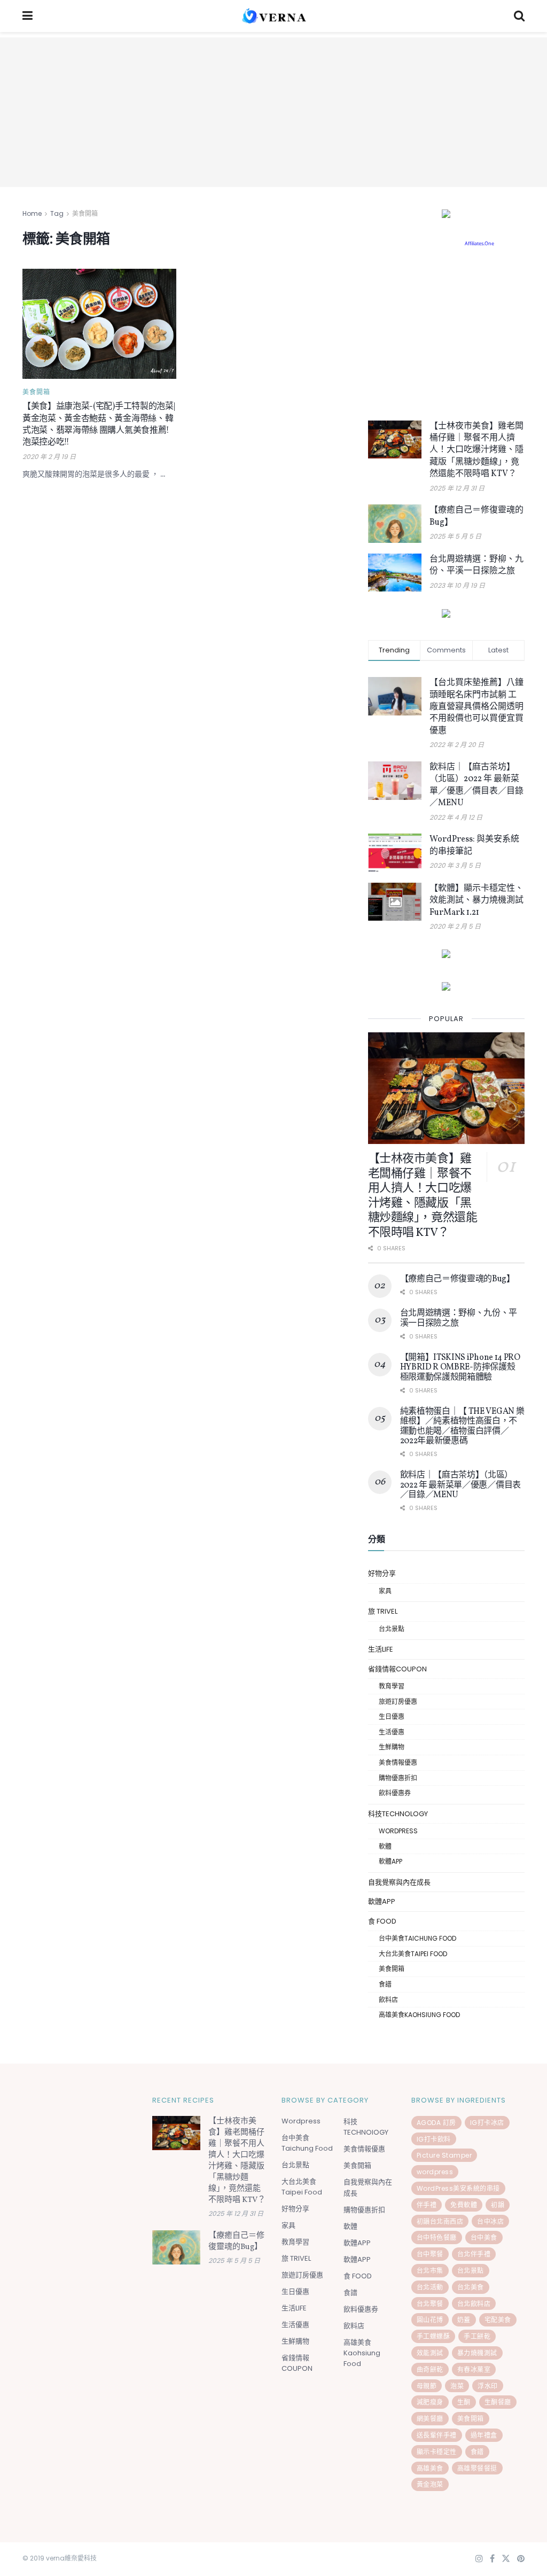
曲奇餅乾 (430, 2369)
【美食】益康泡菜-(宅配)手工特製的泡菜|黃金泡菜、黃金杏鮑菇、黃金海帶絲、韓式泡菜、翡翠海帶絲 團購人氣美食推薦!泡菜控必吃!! (99, 425)
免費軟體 (464, 2205)
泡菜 (457, 2386)
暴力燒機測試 (477, 2353)
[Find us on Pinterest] (521, 2559)
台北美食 (471, 2287)
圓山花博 (430, 2320)
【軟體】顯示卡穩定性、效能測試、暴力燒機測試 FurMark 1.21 (476, 901)
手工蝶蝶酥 (433, 2336)
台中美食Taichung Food (417, 1938)
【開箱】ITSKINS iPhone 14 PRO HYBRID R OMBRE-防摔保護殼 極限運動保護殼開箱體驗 (460, 1368)
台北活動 (430, 2287)
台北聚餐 (430, 2304)
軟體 (385, 1846)
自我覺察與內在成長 (399, 1882)
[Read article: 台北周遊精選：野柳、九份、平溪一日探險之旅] (395, 573)
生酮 (464, 2402)
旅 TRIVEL (383, 1611)
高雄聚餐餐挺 (477, 2468)
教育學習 (392, 1686)
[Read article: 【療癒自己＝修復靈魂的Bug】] (395, 524)
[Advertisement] (273, 112)
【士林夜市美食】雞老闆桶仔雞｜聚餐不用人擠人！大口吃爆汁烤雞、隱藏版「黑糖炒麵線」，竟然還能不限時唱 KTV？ (476, 450)
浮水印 (488, 2386)
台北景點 (392, 1629)
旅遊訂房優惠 (398, 1702)
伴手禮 (427, 2205)
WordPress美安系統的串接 (458, 2188)
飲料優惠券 (395, 1793)
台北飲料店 (474, 2304)
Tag (57, 213)
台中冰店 (490, 2221)
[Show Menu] (28, 16)
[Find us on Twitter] (506, 2559)
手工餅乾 (477, 2336)
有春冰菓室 (474, 2369)
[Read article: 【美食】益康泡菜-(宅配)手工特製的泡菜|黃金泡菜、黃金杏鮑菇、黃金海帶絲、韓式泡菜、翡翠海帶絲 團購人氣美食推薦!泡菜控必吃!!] (99, 324)
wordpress (435, 2172)
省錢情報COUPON (397, 1669)
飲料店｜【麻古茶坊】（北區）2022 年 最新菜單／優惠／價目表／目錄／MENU (476, 785)
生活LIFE (381, 1649)
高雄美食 (430, 2468)
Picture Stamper (444, 2155)
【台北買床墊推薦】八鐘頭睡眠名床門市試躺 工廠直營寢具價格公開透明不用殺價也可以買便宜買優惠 (476, 707)
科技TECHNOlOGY (398, 1814)
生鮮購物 (392, 1747)
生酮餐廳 (498, 2402)
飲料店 (388, 2000)
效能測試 (430, 2353)
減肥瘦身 (430, 2402)
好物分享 (382, 1573)
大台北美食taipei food (413, 1954)
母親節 (427, 2386)
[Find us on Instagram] (479, 2559)
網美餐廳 (430, 2419)
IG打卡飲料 (434, 2139)
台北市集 (430, 2271)
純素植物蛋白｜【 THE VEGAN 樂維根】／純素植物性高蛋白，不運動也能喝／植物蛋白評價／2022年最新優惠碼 (462, 1426)
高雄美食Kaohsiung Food (419, 2015)
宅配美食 (498, 2320)
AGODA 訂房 (436, 2123)
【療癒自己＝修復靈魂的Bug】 (458, 1279)
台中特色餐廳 (437, 2238)
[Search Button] (519, 16)
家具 (385, 1591)
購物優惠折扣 (398, 1778)
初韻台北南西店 (440, 2221)
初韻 (498, 2205)
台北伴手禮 (474, 2254)
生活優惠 (392, 1732)
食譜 (385, 1984)
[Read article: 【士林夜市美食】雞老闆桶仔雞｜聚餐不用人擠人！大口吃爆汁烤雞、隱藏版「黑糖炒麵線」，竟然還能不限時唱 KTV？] (395, 440)
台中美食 (484, 2238)
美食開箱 (85, 213)
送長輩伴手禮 (437, 2435)
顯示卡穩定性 (437, 2452)
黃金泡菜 (430, 2484)
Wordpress (398, 1831)
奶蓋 (464, 2320)
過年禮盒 (484, 2435)
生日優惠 (392, 1717)
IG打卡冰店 (487, 2123)
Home (32, 213)
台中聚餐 (430, 2254)
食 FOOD (382, 1921)
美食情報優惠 (398, 1762)
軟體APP (390, 1861)
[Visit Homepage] (273, 16)
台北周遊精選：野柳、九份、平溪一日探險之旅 (476, 565)
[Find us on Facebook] (492, 2559)
